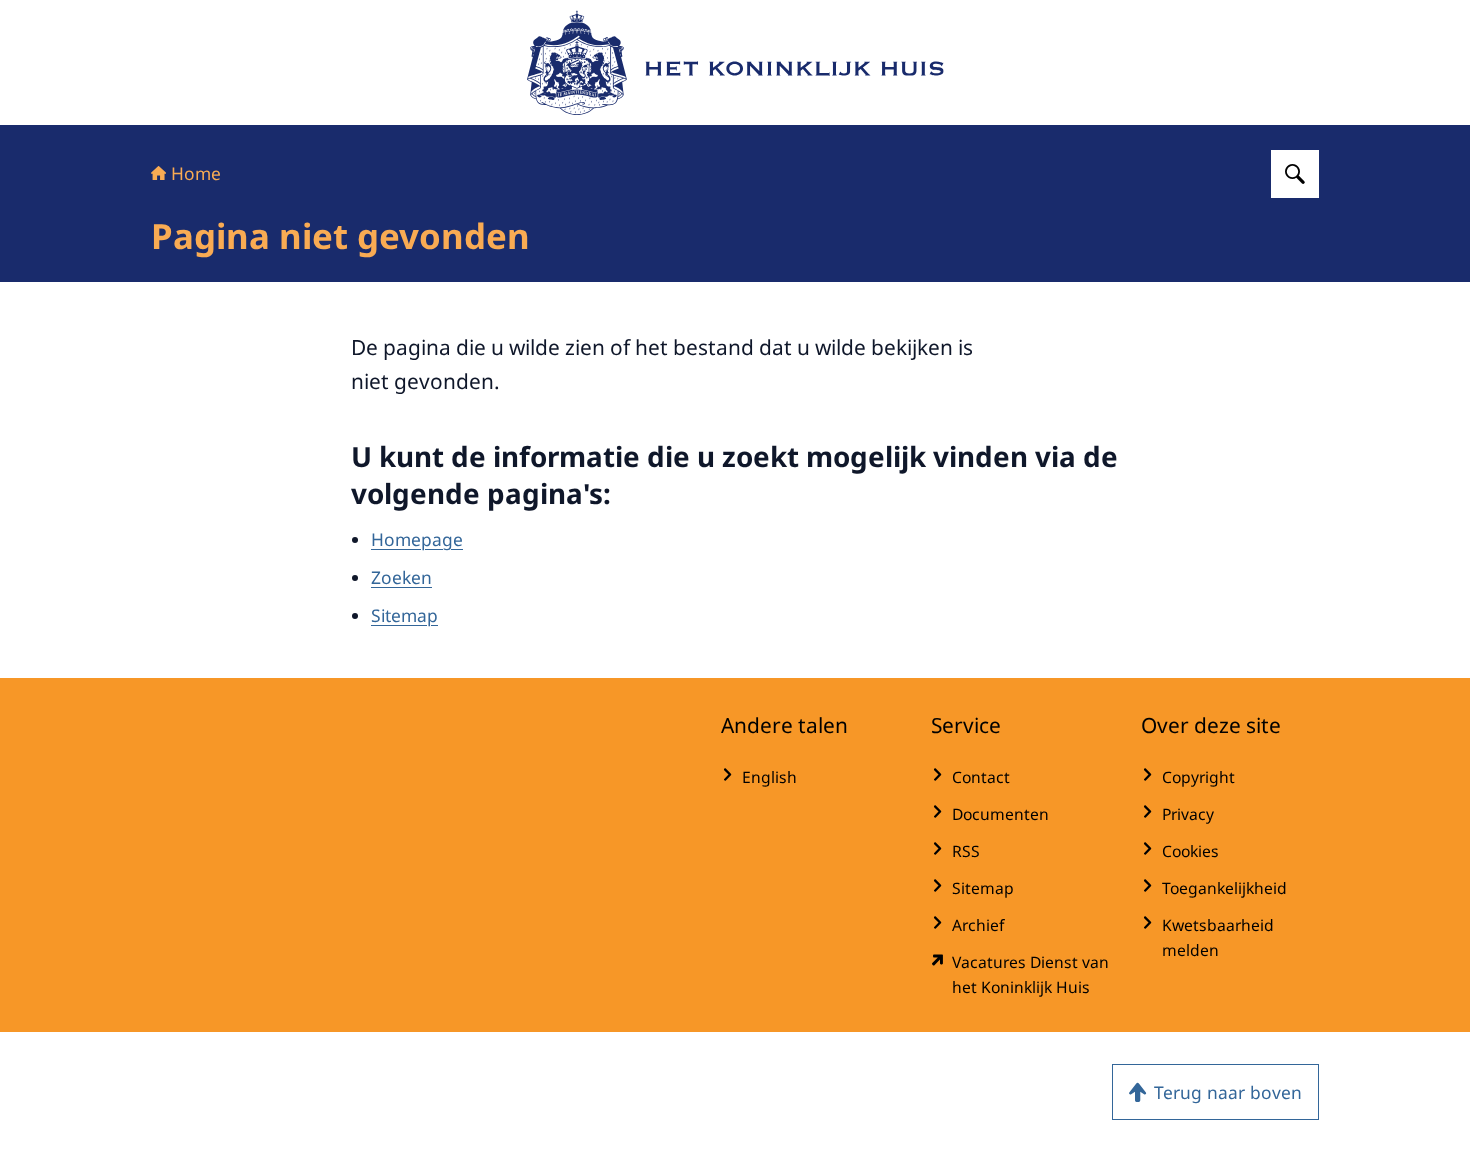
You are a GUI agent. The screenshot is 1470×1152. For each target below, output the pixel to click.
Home (196, 173)
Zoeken (401, 577)
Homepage (417, 539)
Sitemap (404, 615)
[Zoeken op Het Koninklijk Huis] (1295, 174)
